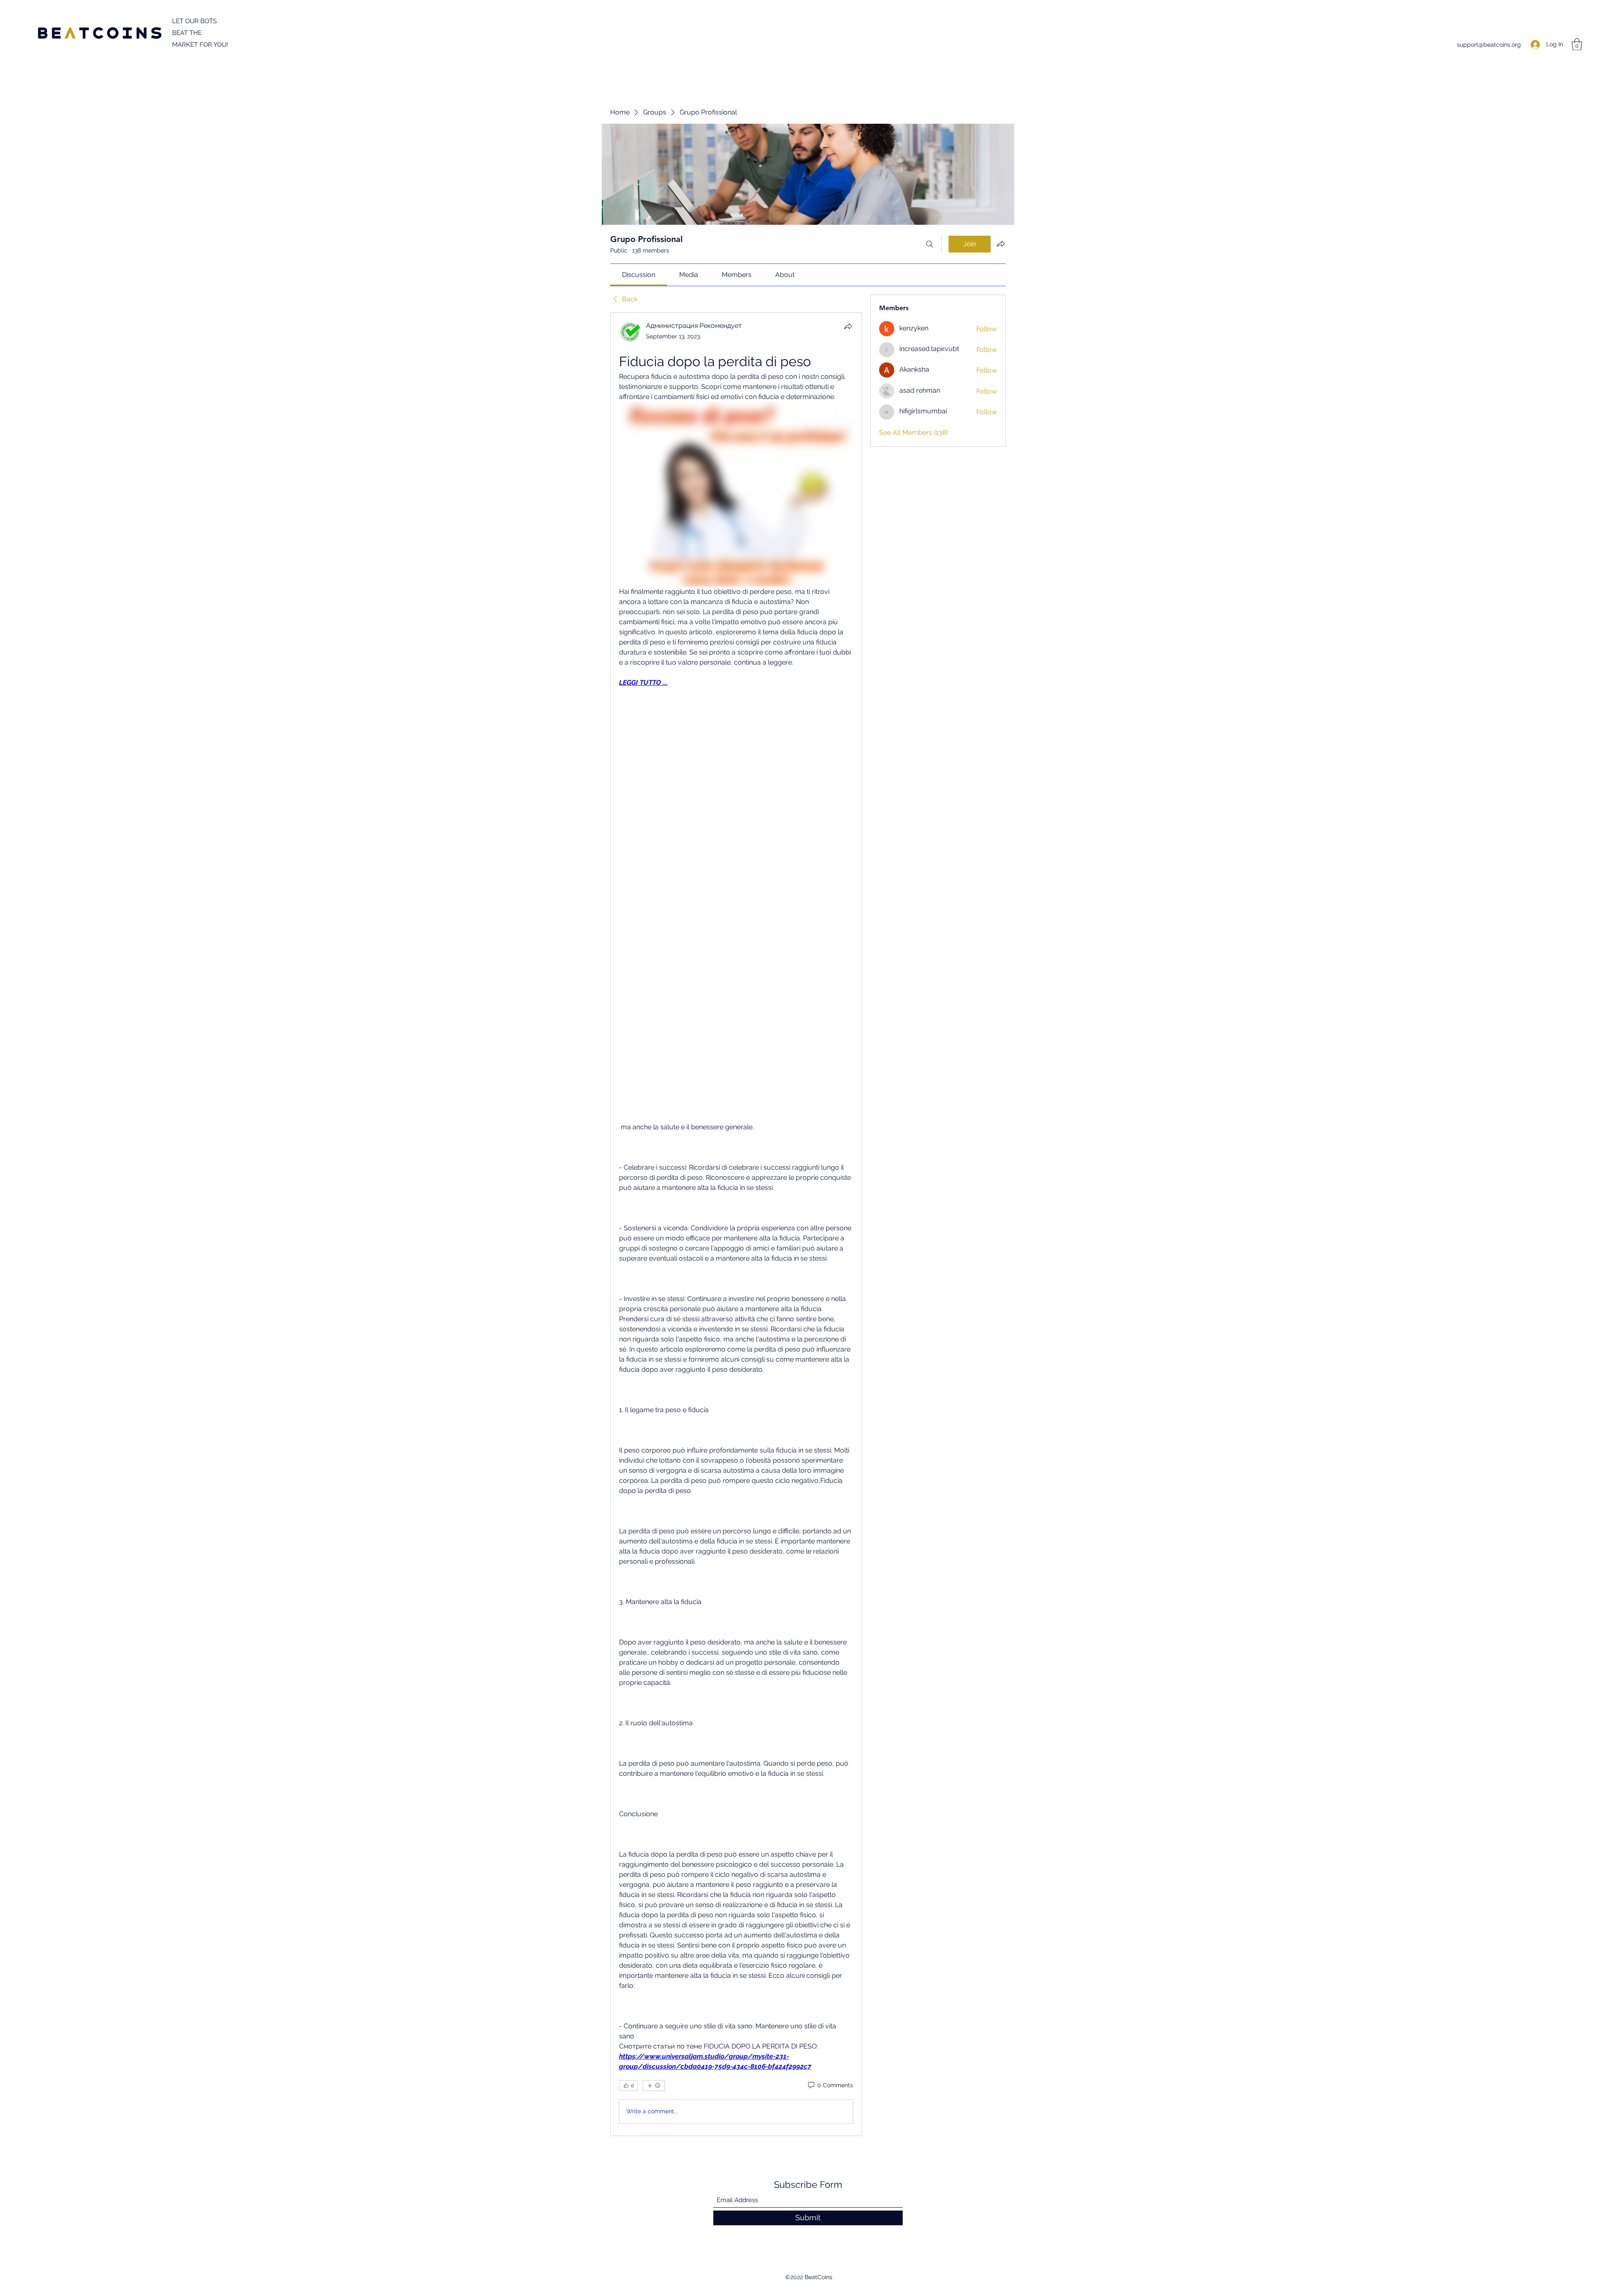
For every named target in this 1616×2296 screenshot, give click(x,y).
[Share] (848, 326)
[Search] (930, 244)
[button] (1577, 44)
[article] (736, 1224)
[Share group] (1001, 244)
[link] (639, 275)
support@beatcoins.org (1489, 45)
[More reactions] (654, 2086)
